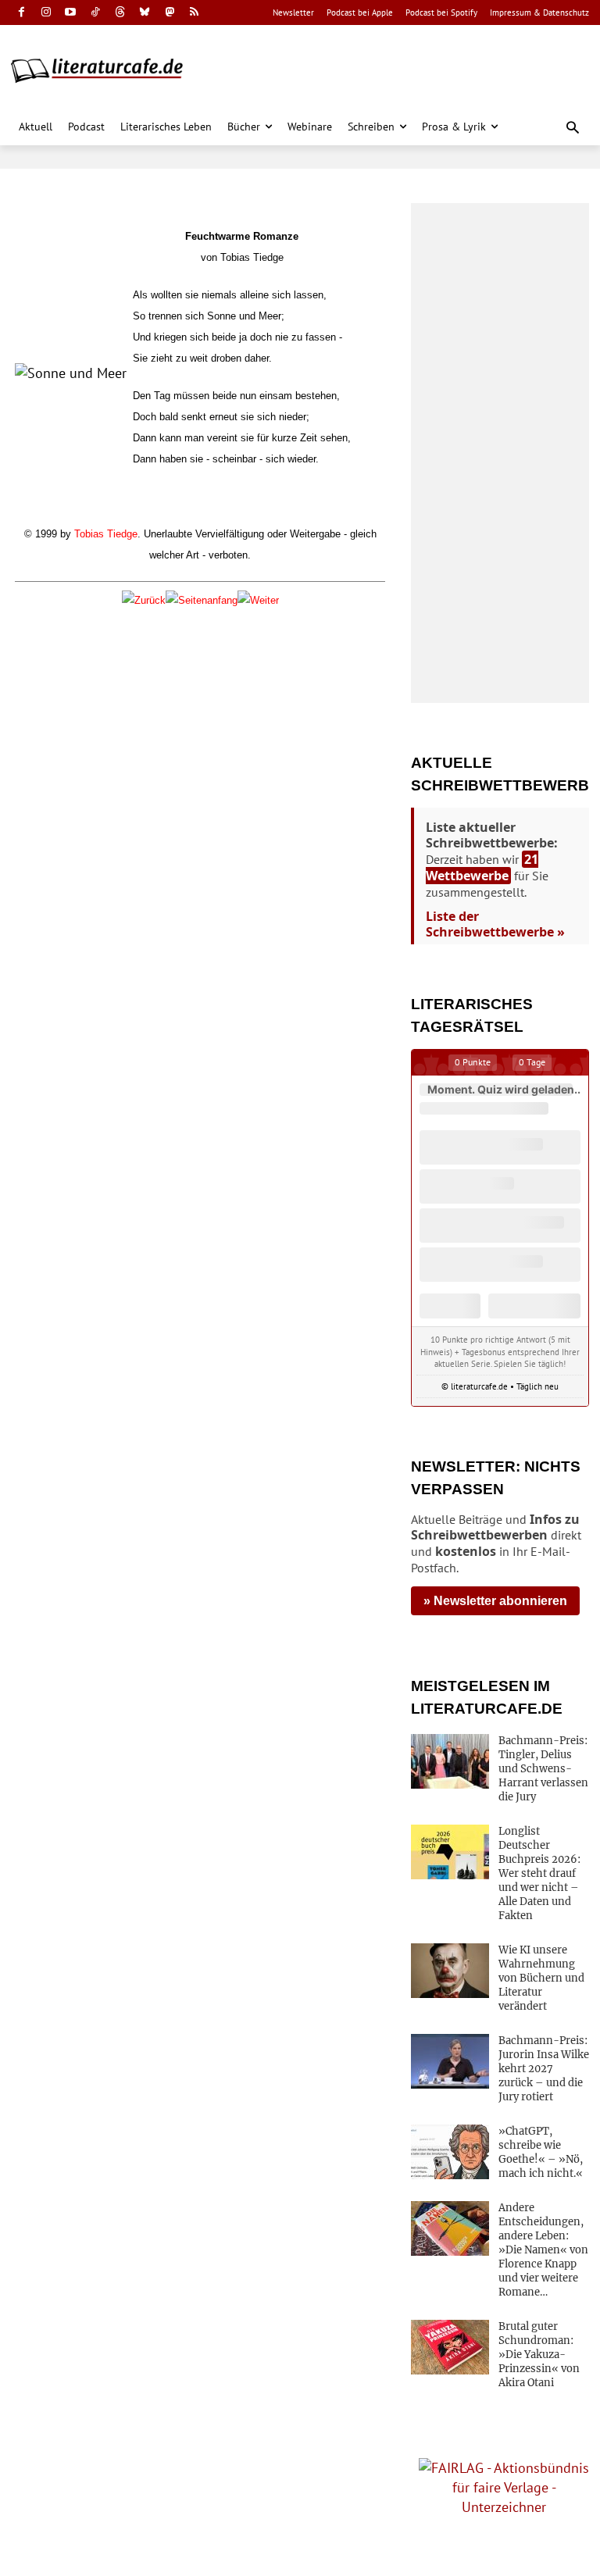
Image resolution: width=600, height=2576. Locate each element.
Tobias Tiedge (106, 534)
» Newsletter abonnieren (495, 1601)
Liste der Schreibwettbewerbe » (495, 924)
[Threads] (120, 13)
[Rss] (194, 13)
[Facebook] (21, 13)
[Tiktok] (96, 13)
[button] (573, 128)
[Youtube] (71, 13)
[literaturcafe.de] (105, 70)
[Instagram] (46, 13)
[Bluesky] (145, 13)
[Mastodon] (170, 13)
